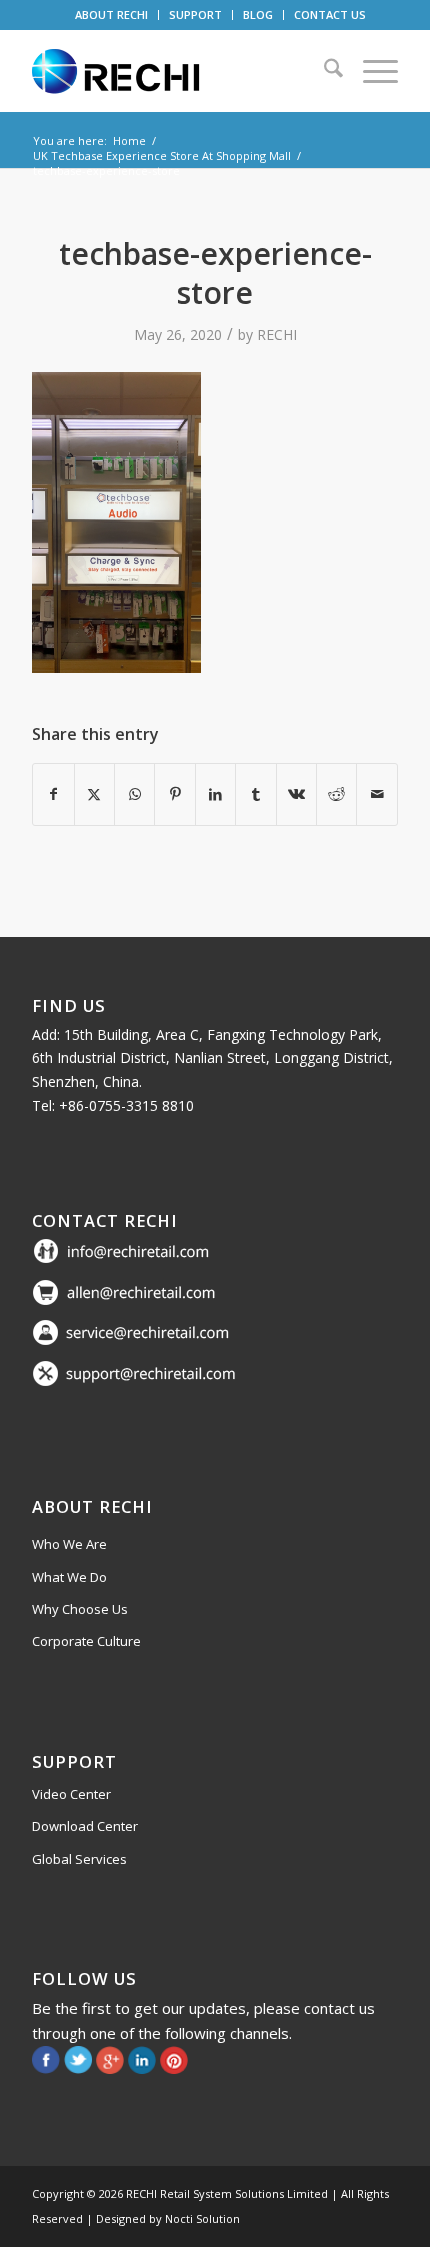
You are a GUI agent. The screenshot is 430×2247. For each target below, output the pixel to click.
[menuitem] (112, 15)
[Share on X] (94, 794)
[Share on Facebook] (53, 794)
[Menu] (370, 71)
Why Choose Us (80, 1609)
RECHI (277, 334)
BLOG (258, 14)
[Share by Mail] (377, 794)
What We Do (69, 1577)
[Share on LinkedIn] (215, 794)
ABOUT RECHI (111, 14)
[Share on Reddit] (336, 794)
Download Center (85, 1826)
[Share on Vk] (296, 794)
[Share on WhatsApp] (134, 794)
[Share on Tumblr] (255, 794)
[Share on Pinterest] (174, 794)
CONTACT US (330, 14)
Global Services (79, 1859)
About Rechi (92, 1506)
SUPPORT (195, 14)
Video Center (71, 1794)
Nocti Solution (202, 2218)
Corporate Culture (86, 1641)
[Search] (323, 71)
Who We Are (69, 1544)
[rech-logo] (178, 71)
